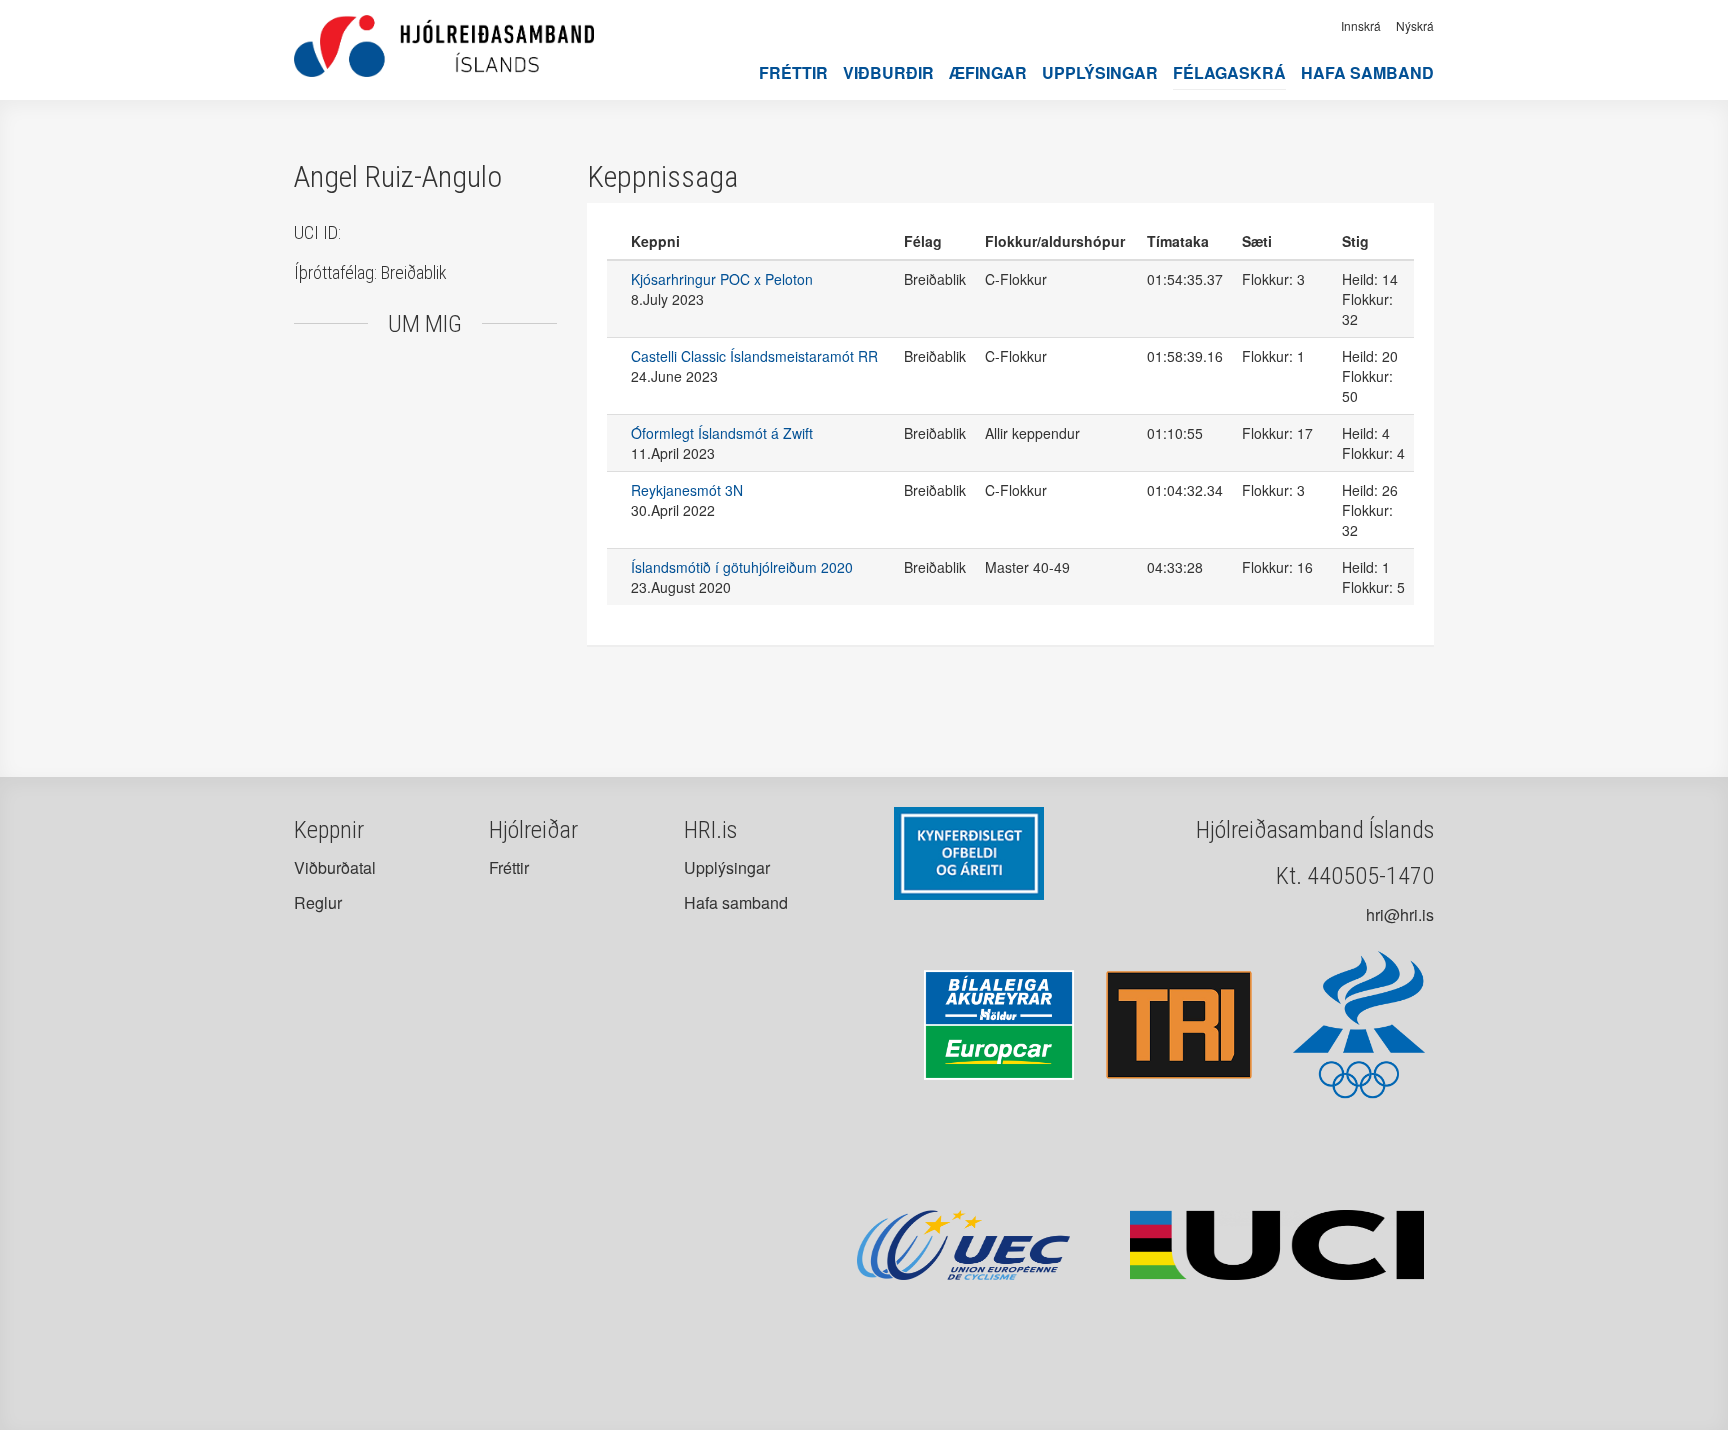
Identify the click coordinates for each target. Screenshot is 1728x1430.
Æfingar (988, 72)
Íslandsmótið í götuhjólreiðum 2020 (742, 567)
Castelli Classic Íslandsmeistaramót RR (754, 356)
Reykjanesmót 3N (687, 490)
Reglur (318, 902)
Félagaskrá (1229, 72)
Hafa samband (1367, 72)
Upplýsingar (1100, 72)
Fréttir (793, 72)
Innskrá (1361, 25)
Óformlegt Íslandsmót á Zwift (722, 433)
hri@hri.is (1400, 914)
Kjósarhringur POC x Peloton (722, 279)
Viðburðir (888, 72)
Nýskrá (1415, 25)
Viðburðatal (335, 867)
